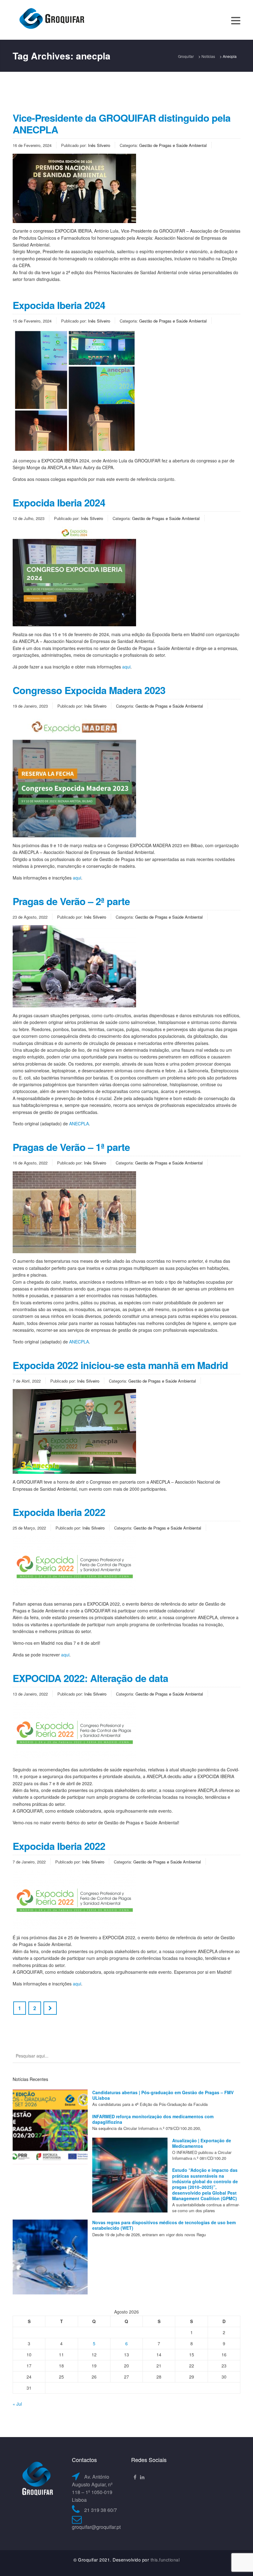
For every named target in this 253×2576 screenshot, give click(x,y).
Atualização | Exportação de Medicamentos (202, 2143)
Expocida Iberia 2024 (59, 305)
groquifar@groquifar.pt (96, 2527)
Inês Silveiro (99, 145)
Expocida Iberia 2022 (59, 1512)
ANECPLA (79, 1123)
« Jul (17, 2404)
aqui (126, 667)
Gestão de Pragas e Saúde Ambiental (173, 145)
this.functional (165, 2560)
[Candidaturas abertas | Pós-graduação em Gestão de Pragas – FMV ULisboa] (50, 2127)
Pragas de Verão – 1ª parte (71, 1147)
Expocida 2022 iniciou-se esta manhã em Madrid (120, 1365)
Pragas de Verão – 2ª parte (71, 901)
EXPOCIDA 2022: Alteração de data (90, 1678)
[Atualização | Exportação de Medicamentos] (130, 2175)
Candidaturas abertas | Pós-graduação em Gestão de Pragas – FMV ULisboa (163, 2095)
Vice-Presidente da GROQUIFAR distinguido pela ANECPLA (122, 124)
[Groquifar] (51, 19)
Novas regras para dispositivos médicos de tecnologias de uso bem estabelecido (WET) (164, 2225)
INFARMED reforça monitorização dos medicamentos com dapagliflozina (153, 2119)
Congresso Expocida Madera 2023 (89, 690)
